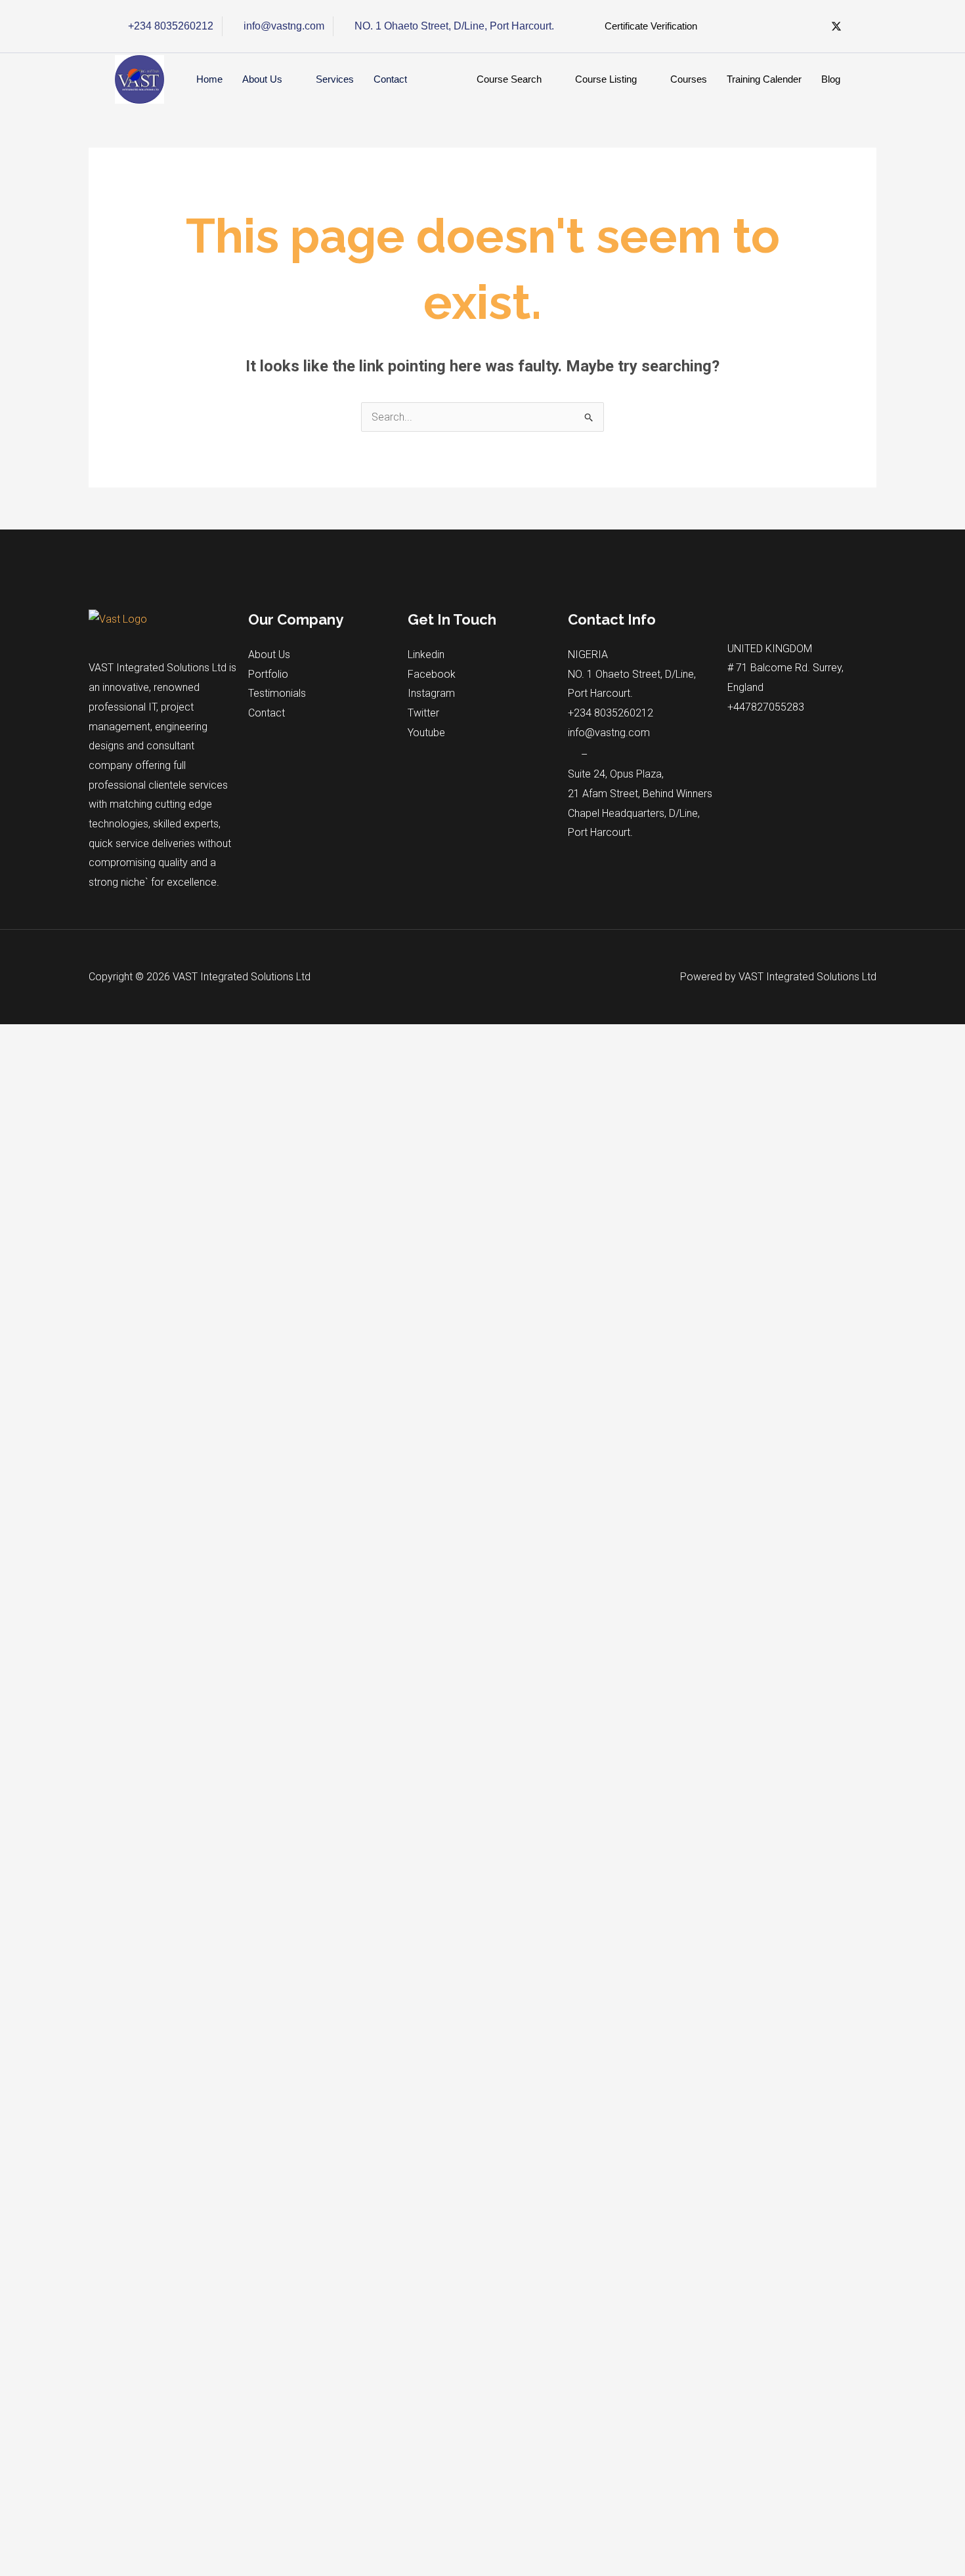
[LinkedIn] (784, 27)
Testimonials (277, 693)
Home (209, 79)
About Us (262, 79)
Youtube (426, 733)
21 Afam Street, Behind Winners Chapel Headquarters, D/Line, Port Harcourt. (640, 813)
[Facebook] (758, 27)
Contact (390, 79)
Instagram (431, 693)
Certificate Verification (651, 26)
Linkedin (426, 654)
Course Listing (606, 79)
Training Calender (764, 79)
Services (335, 79)
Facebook (432, 674)
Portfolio (268, 674)
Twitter (423, 713)
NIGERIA (588, 654)
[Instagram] (810, 27)
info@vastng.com (609, 733)
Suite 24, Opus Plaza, (616, 774)
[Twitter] (836, 27)
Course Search (509, 79)
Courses (689, 79)
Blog (831, 79)
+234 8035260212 (611, 713)
